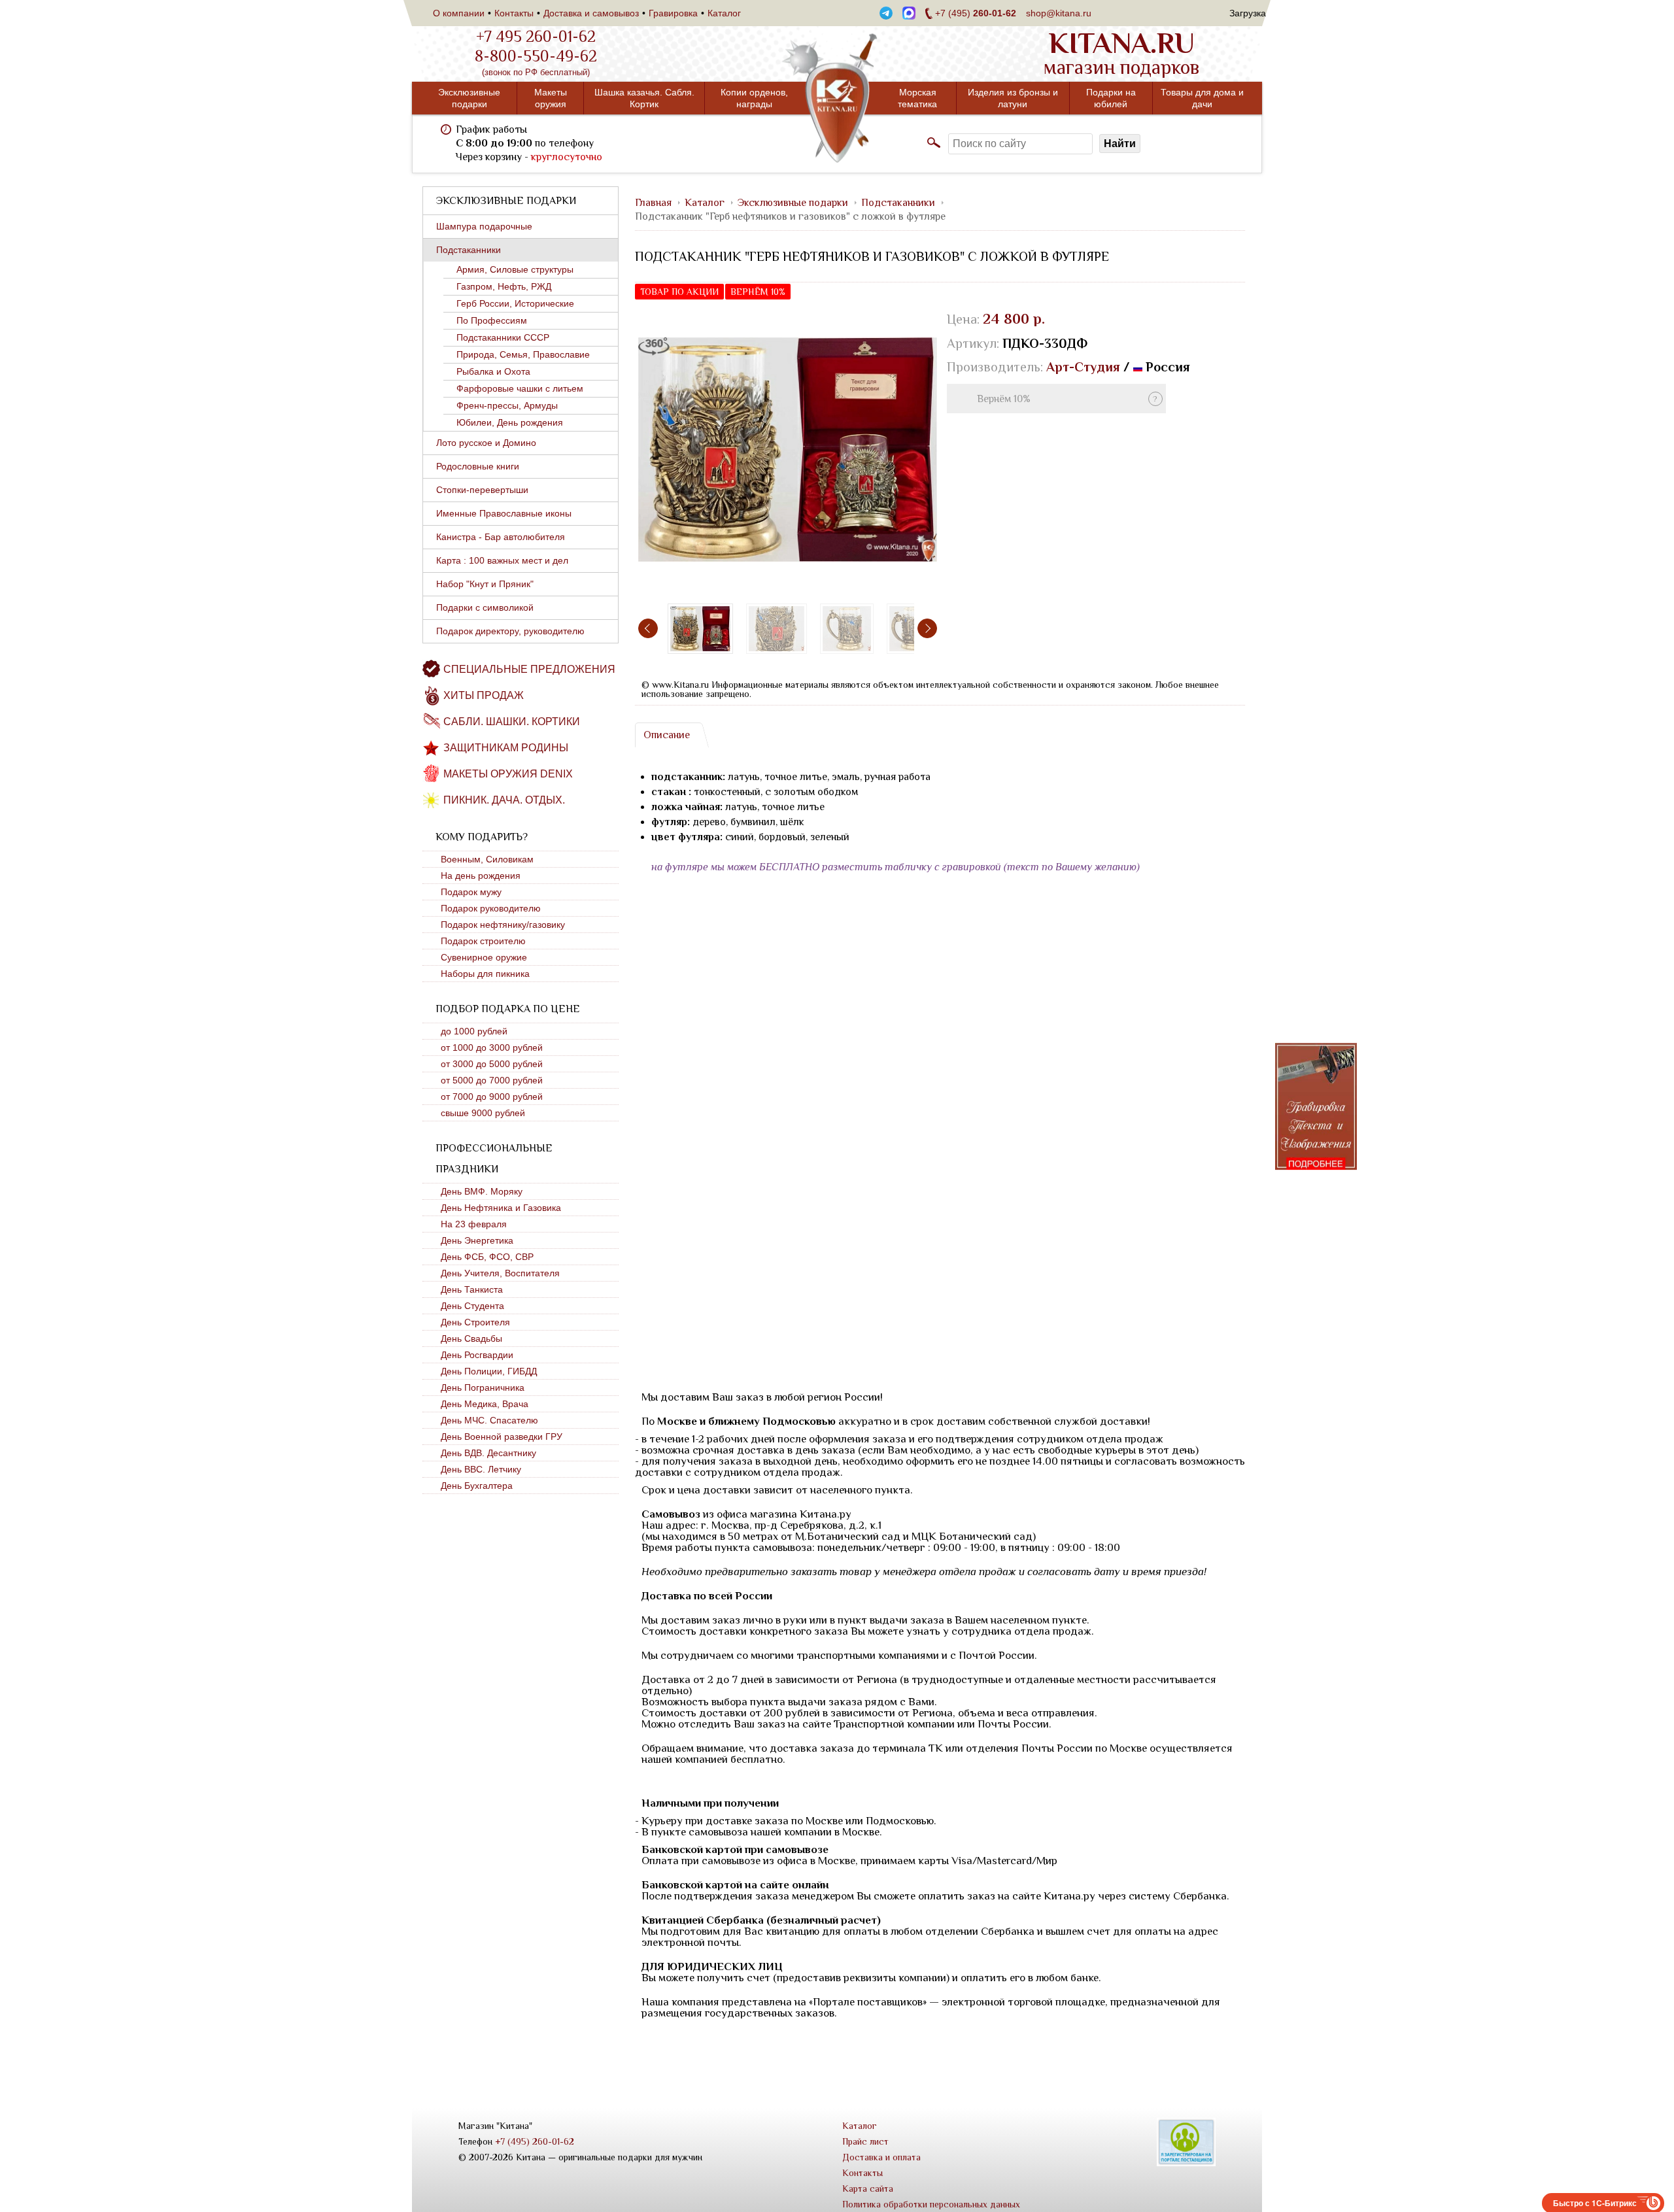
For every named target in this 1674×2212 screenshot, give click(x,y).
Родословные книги (478, 466)
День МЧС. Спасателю (489, 1420)
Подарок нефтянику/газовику (503, 925)
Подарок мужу (471, 892)
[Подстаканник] (777, 629)
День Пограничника (483, 1387)
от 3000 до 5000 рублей (492, 1064)
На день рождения (481, 876)
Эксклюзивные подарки (469, 98)
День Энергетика (477, 1240)
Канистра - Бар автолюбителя (501, 537)
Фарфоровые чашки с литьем (520, 388)
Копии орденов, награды (754, 98)
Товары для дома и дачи (1202, 98)
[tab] (666, 735)
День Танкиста (472, 1289)
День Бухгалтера (477, 1486)
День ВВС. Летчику (481, 1469)
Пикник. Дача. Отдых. (504, 800)
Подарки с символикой (485, 607)
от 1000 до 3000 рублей (492, 1047)
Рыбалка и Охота (493, 371)
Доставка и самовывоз (591, 13)
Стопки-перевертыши (482, 490)
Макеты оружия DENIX (508, 774)
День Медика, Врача (485, 1404)
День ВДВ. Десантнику (488, 1453)
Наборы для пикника (485, 974)
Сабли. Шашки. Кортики (512, 722)
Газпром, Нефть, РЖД (504, 286)
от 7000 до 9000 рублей (492, 1097)
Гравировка (673, 13)
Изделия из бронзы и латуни (1013, 98)
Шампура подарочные (484, 226)
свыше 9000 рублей (483, 1113)
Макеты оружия (551, 98)
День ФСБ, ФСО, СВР (487, 1257)
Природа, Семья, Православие (523, 354)
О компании (459, 13)
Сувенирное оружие (484, 957)
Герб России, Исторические (515, 303)
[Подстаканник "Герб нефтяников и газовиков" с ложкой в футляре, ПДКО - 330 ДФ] (788, 450)
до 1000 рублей (474, 1031)
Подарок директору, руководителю (510, 631)
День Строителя (475, 1322)
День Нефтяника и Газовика (501, 1208)
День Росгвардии (477, 1355)
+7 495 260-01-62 (536, 37)
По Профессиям (492, 320)
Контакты (514, 13)
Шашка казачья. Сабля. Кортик (644, 98)
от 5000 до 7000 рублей (492, 1080)
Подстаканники (469, 250)
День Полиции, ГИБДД (489, 1371)
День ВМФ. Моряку (482, 1191)
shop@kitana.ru (1059, 13)
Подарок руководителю (491, 908)
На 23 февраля (474, 1224)
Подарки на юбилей (1111, 98)
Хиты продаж (484, 695)
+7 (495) (976, 13)
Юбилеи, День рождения (510, 422)
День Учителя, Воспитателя (500, 1273)
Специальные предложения (529, 669)
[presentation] (648, 628)
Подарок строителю (483, 941)
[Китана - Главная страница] (837, 98)
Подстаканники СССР (503, 337)
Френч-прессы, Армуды (507, 405)
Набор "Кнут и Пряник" (485, 584)
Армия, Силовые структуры (515, 269)
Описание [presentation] (667, 735)
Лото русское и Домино (486, 443)
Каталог (724, 13)
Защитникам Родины (506, 748)
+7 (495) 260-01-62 (535, 2141)
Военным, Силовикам (487, 859)
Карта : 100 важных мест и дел (502, 560)
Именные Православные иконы (504, 513)
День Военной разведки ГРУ (502, 1437)
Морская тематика (917, 98)
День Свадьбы (471, 1338)
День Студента (472, 1306)
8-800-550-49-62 (536, 56)
